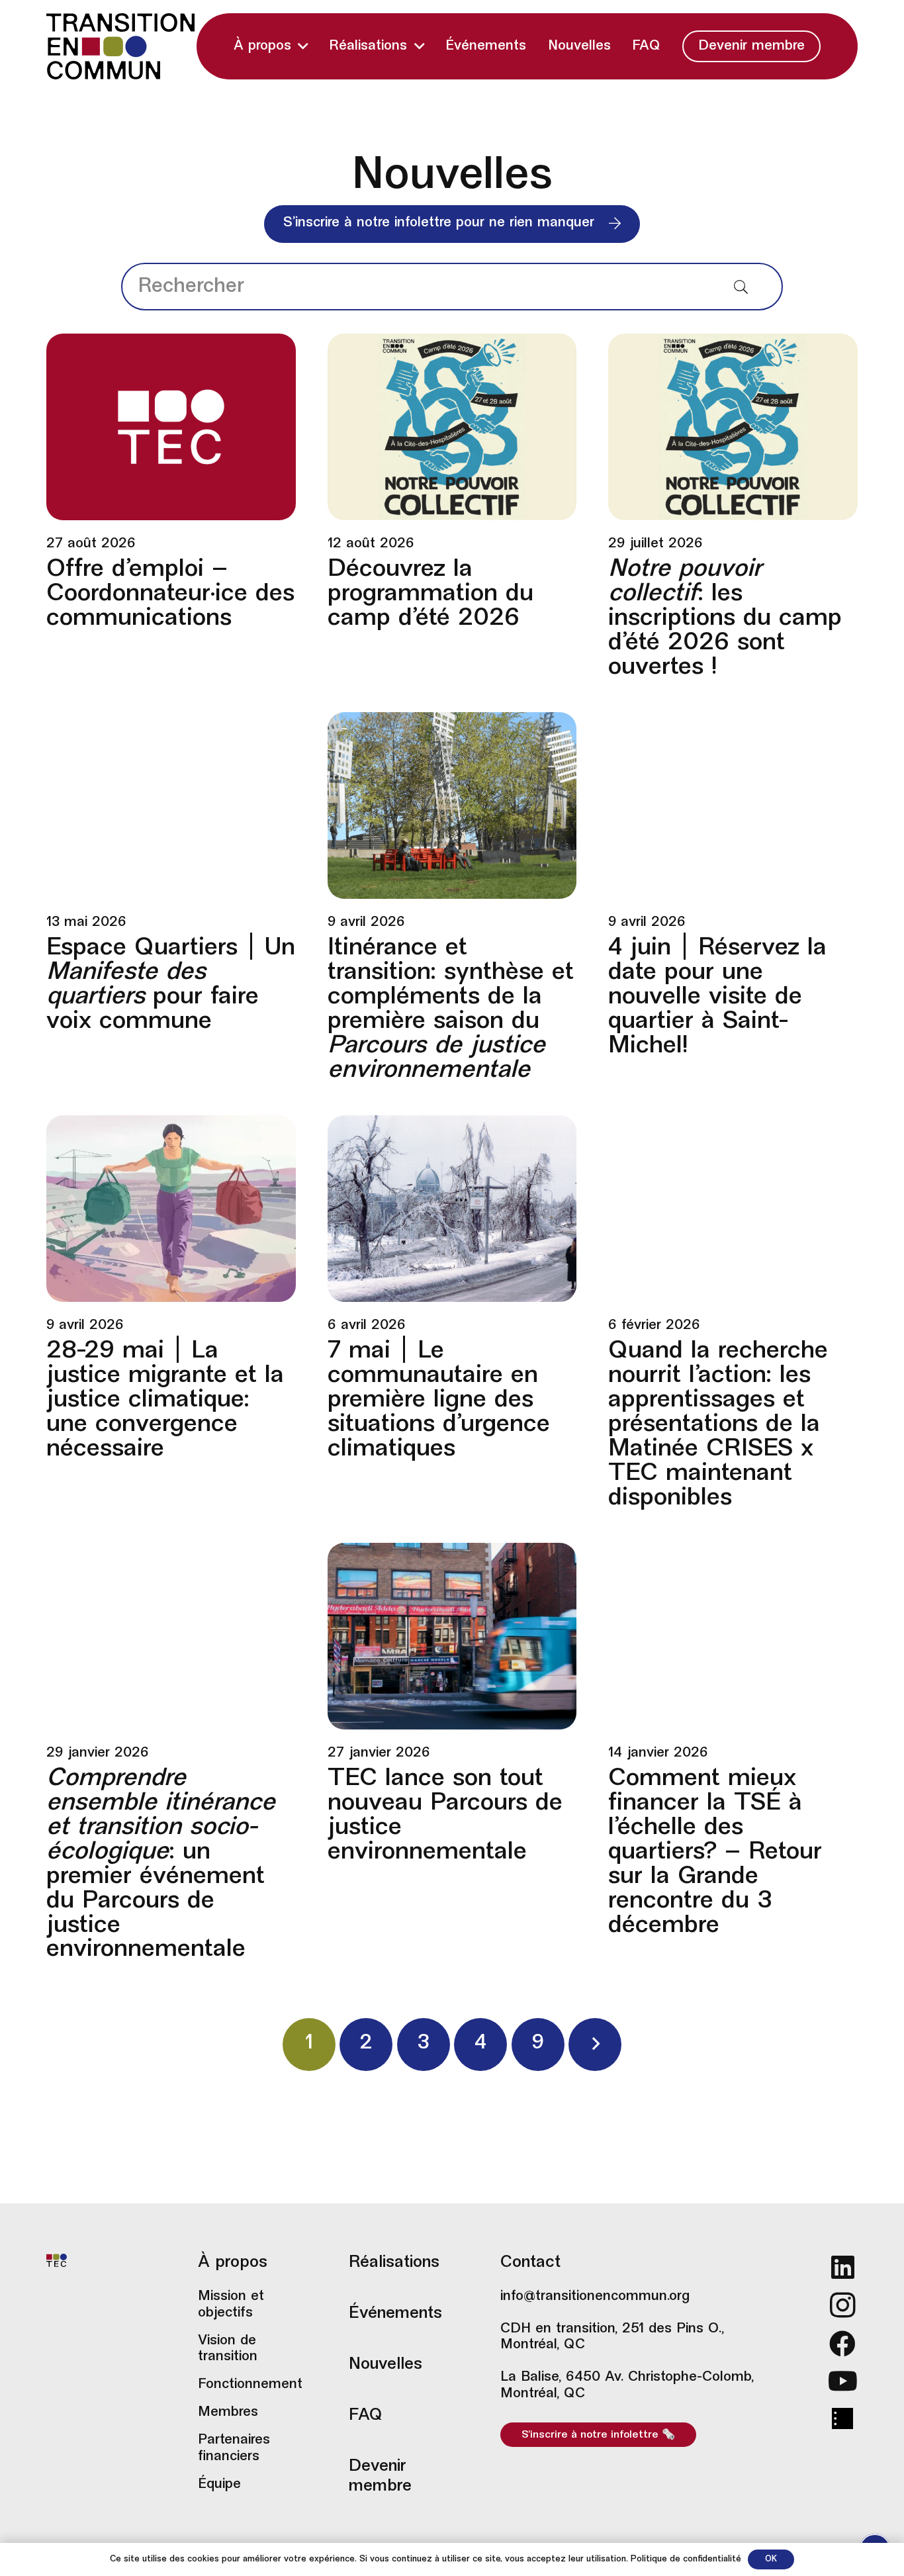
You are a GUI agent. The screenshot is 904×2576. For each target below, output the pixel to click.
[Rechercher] (741, 287)
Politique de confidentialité (686, 2559)
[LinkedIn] (843, 2267)
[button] (303, 47)
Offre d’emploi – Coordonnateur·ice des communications (170, 594)
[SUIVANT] (595, 2045)
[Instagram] (843, 2305)
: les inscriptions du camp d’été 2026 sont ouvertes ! (725, 619)
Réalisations (394, 2263)
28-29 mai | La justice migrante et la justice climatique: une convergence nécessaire (165, 1401)
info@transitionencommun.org (595, 2297)
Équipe (219, 2485)
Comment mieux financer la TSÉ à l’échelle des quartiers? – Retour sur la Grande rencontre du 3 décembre (715, 1853)
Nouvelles (385, 2365)
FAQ (366, 2416)
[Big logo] (120, 46)
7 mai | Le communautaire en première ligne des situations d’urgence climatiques (439, 1401)
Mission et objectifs (231, 2305)
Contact (530, 2263)
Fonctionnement (249, 2385)
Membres (228, 2413)
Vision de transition (228, 2349)
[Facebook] (843, 2344)
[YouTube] (843, 2381)
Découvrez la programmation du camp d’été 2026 (430, 594)
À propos (233, 2263)
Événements (395, 2314)
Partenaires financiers (234, 2449)
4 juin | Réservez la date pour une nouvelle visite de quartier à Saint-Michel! (717, 997)
